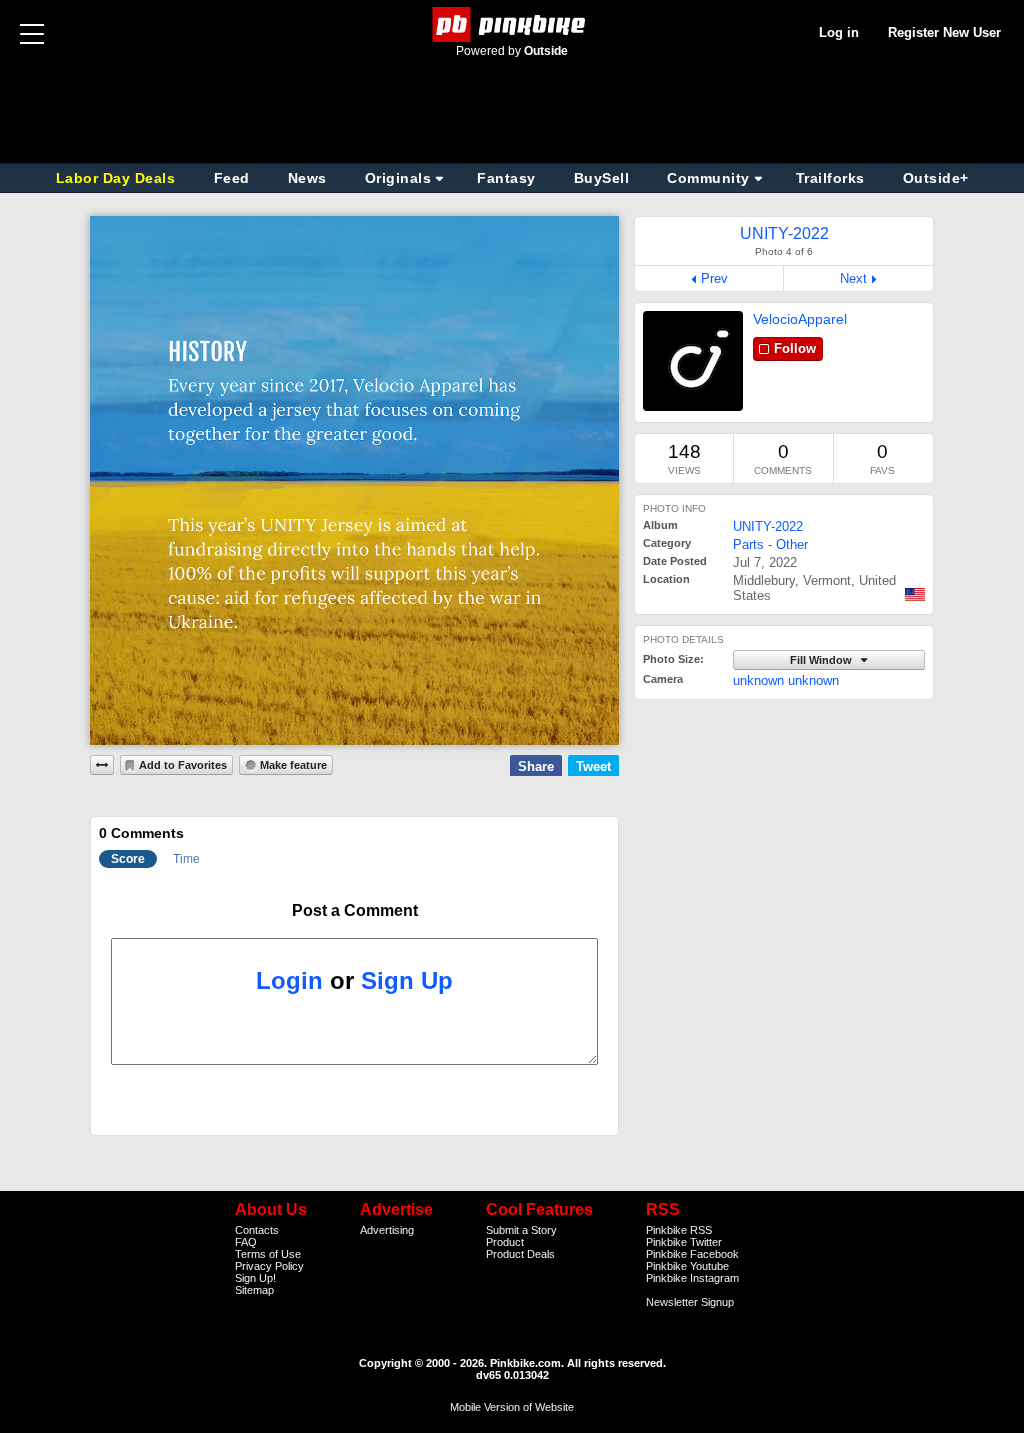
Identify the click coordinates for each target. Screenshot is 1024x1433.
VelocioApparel (800, 319)
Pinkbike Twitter (684, 1242)
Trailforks (830, 178)
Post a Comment (355, 910)
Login (289, 980)
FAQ (246, 1242)
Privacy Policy (269, 1266)
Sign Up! (255, 1278)
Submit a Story (521, 1230)
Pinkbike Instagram (692, 1278)
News (307, 178)
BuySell (602, 178)
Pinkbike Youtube (687, 1266)
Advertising (387, 1230)
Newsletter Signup (690, 1302)
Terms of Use (268, 1254)
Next (853, 278)
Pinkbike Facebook (692, 1254)
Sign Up (407, 980)
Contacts (257, 1230)
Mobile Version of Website (512, 1407)
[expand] (102, 765)
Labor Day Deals (118, 178)
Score (128, 859)
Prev (714, 278)
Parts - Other (770, 544)
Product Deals (520, 1254)
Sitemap (254, 1290)
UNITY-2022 (768, 526)
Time (186, 859)
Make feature (293, 765)
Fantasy (506, 178)
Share (536, 766)
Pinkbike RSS (679, 1230)
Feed (232, 178)
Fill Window (822, 660)
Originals (398, 178)
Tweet (593, 766)
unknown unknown (786, 680)
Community (708, 178)
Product (505, 1242)
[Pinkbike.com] (512, 24)
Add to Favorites (183, 765)
